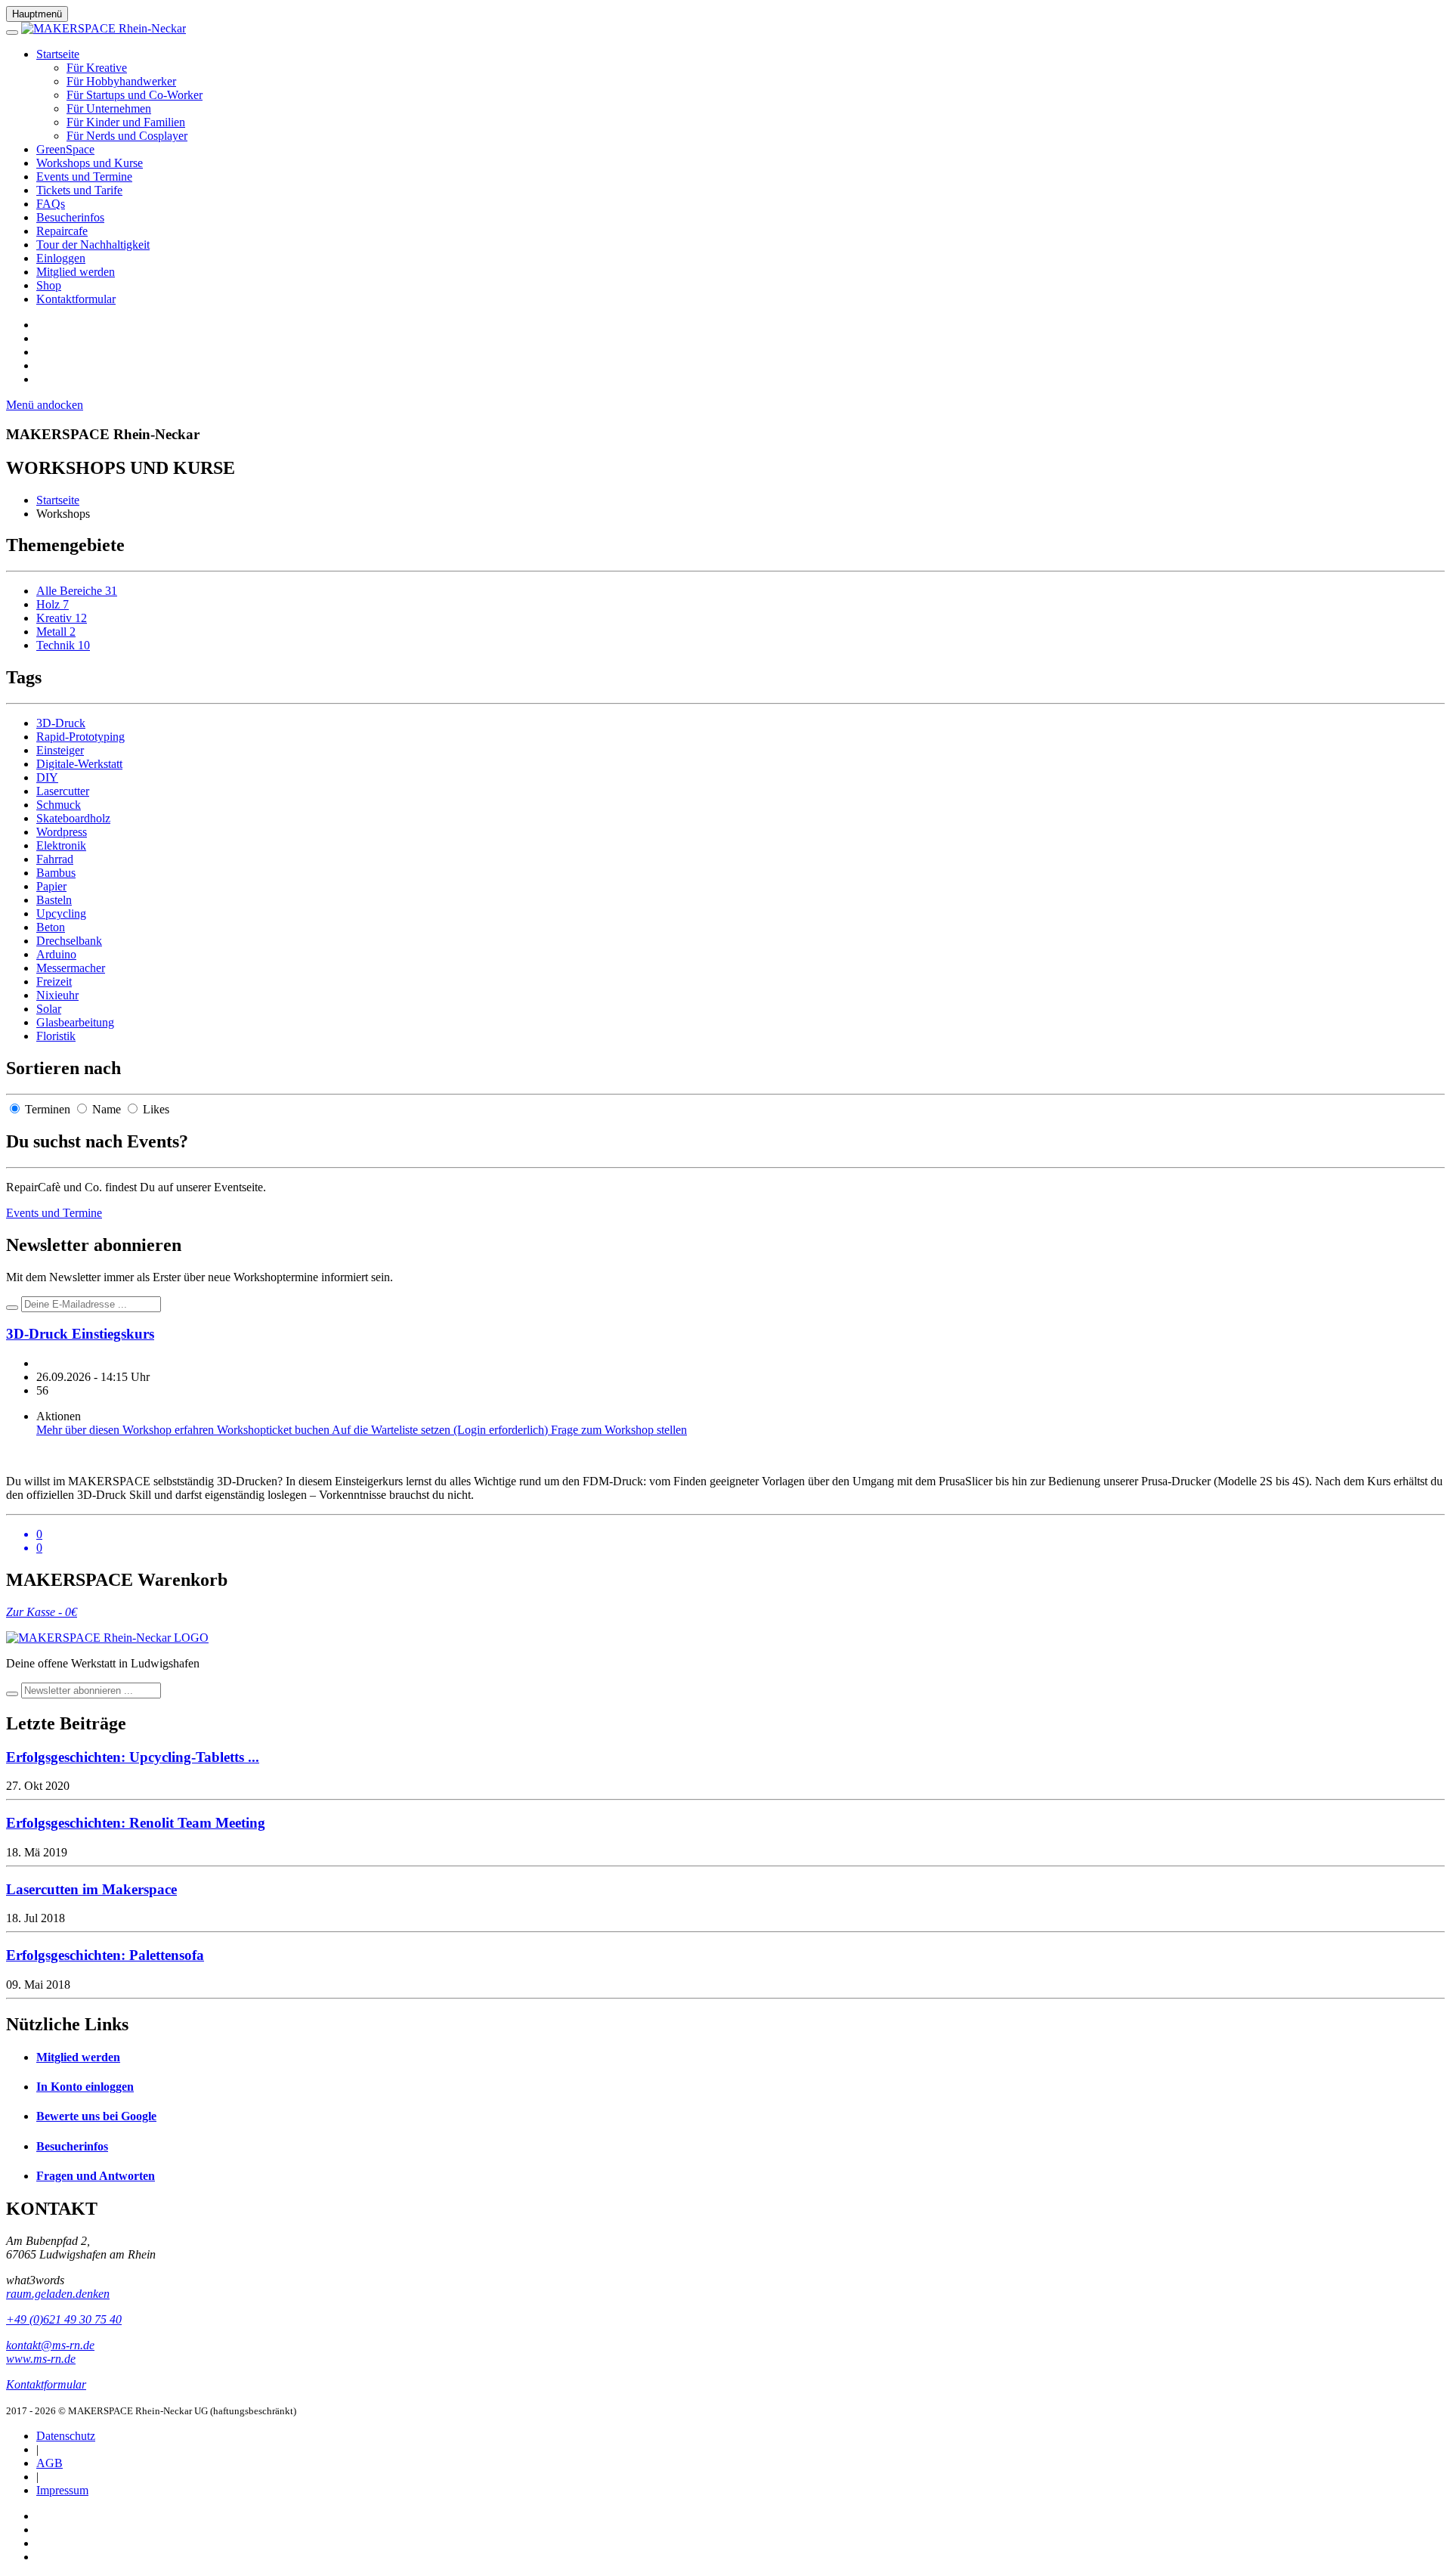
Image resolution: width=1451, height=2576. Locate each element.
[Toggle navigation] (12, 33)
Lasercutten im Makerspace (91, 1889)
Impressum (62, 2490)
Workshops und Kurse (90, 163)
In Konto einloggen (85, 2087)
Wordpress (62, 832)
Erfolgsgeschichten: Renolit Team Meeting (136, 1823)
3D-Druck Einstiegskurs (80, 1334)
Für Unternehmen (109, 108)
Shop (49, 285)
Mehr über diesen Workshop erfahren (127, 1430)
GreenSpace (65, 149)
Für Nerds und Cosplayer (127, 136)
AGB (50, 2463)
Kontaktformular (76, 299)
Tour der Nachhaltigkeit (93, 245)
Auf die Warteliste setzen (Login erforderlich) (441, 1430)
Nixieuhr (57, 995)
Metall (56, 632)
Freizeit (54, 981)
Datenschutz (66, 2436)
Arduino (56, 954)
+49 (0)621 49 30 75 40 (64, 2319)
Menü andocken (45, 405)
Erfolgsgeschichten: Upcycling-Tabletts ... (133, 1757)
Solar (49, 1009)
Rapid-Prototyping (80, 737)
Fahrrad (55, 859)
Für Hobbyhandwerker (121, 81)
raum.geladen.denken (58, 2294)
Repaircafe (62, 231)
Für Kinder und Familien (126, 122)
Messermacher (71, 968)
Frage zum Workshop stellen (619, 1430)
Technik (63, 645)
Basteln (54, 900)
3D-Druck (61, 723)
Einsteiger (60, 750)
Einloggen (61, 258)
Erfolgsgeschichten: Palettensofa (105, 1955)
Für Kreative (97, 68)
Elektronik (61, 845)
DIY (47, 777)
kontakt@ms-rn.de (50, 2345)
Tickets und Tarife (79, 190)
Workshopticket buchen (274, 1430)
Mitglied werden (76, 272)
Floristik (56, 1036)
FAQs (51, 204)
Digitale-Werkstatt (79, 764)
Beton (51, 927)
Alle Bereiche (77, 591)
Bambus (56, 873)
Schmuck (59, 805)
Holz (53, 604)
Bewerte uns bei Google (96, 2116)
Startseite (58, 54)
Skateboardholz (73, 818)
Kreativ (62, 618)
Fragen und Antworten (96, 2176)
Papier (51, 886)
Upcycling (61, 913)
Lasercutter (63, 791)
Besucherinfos (70, 217)
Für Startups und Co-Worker (135, 95)
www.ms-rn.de (41, 2359)
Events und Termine (84, 176)
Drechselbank (69, 941)
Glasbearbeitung (75, 1022)
